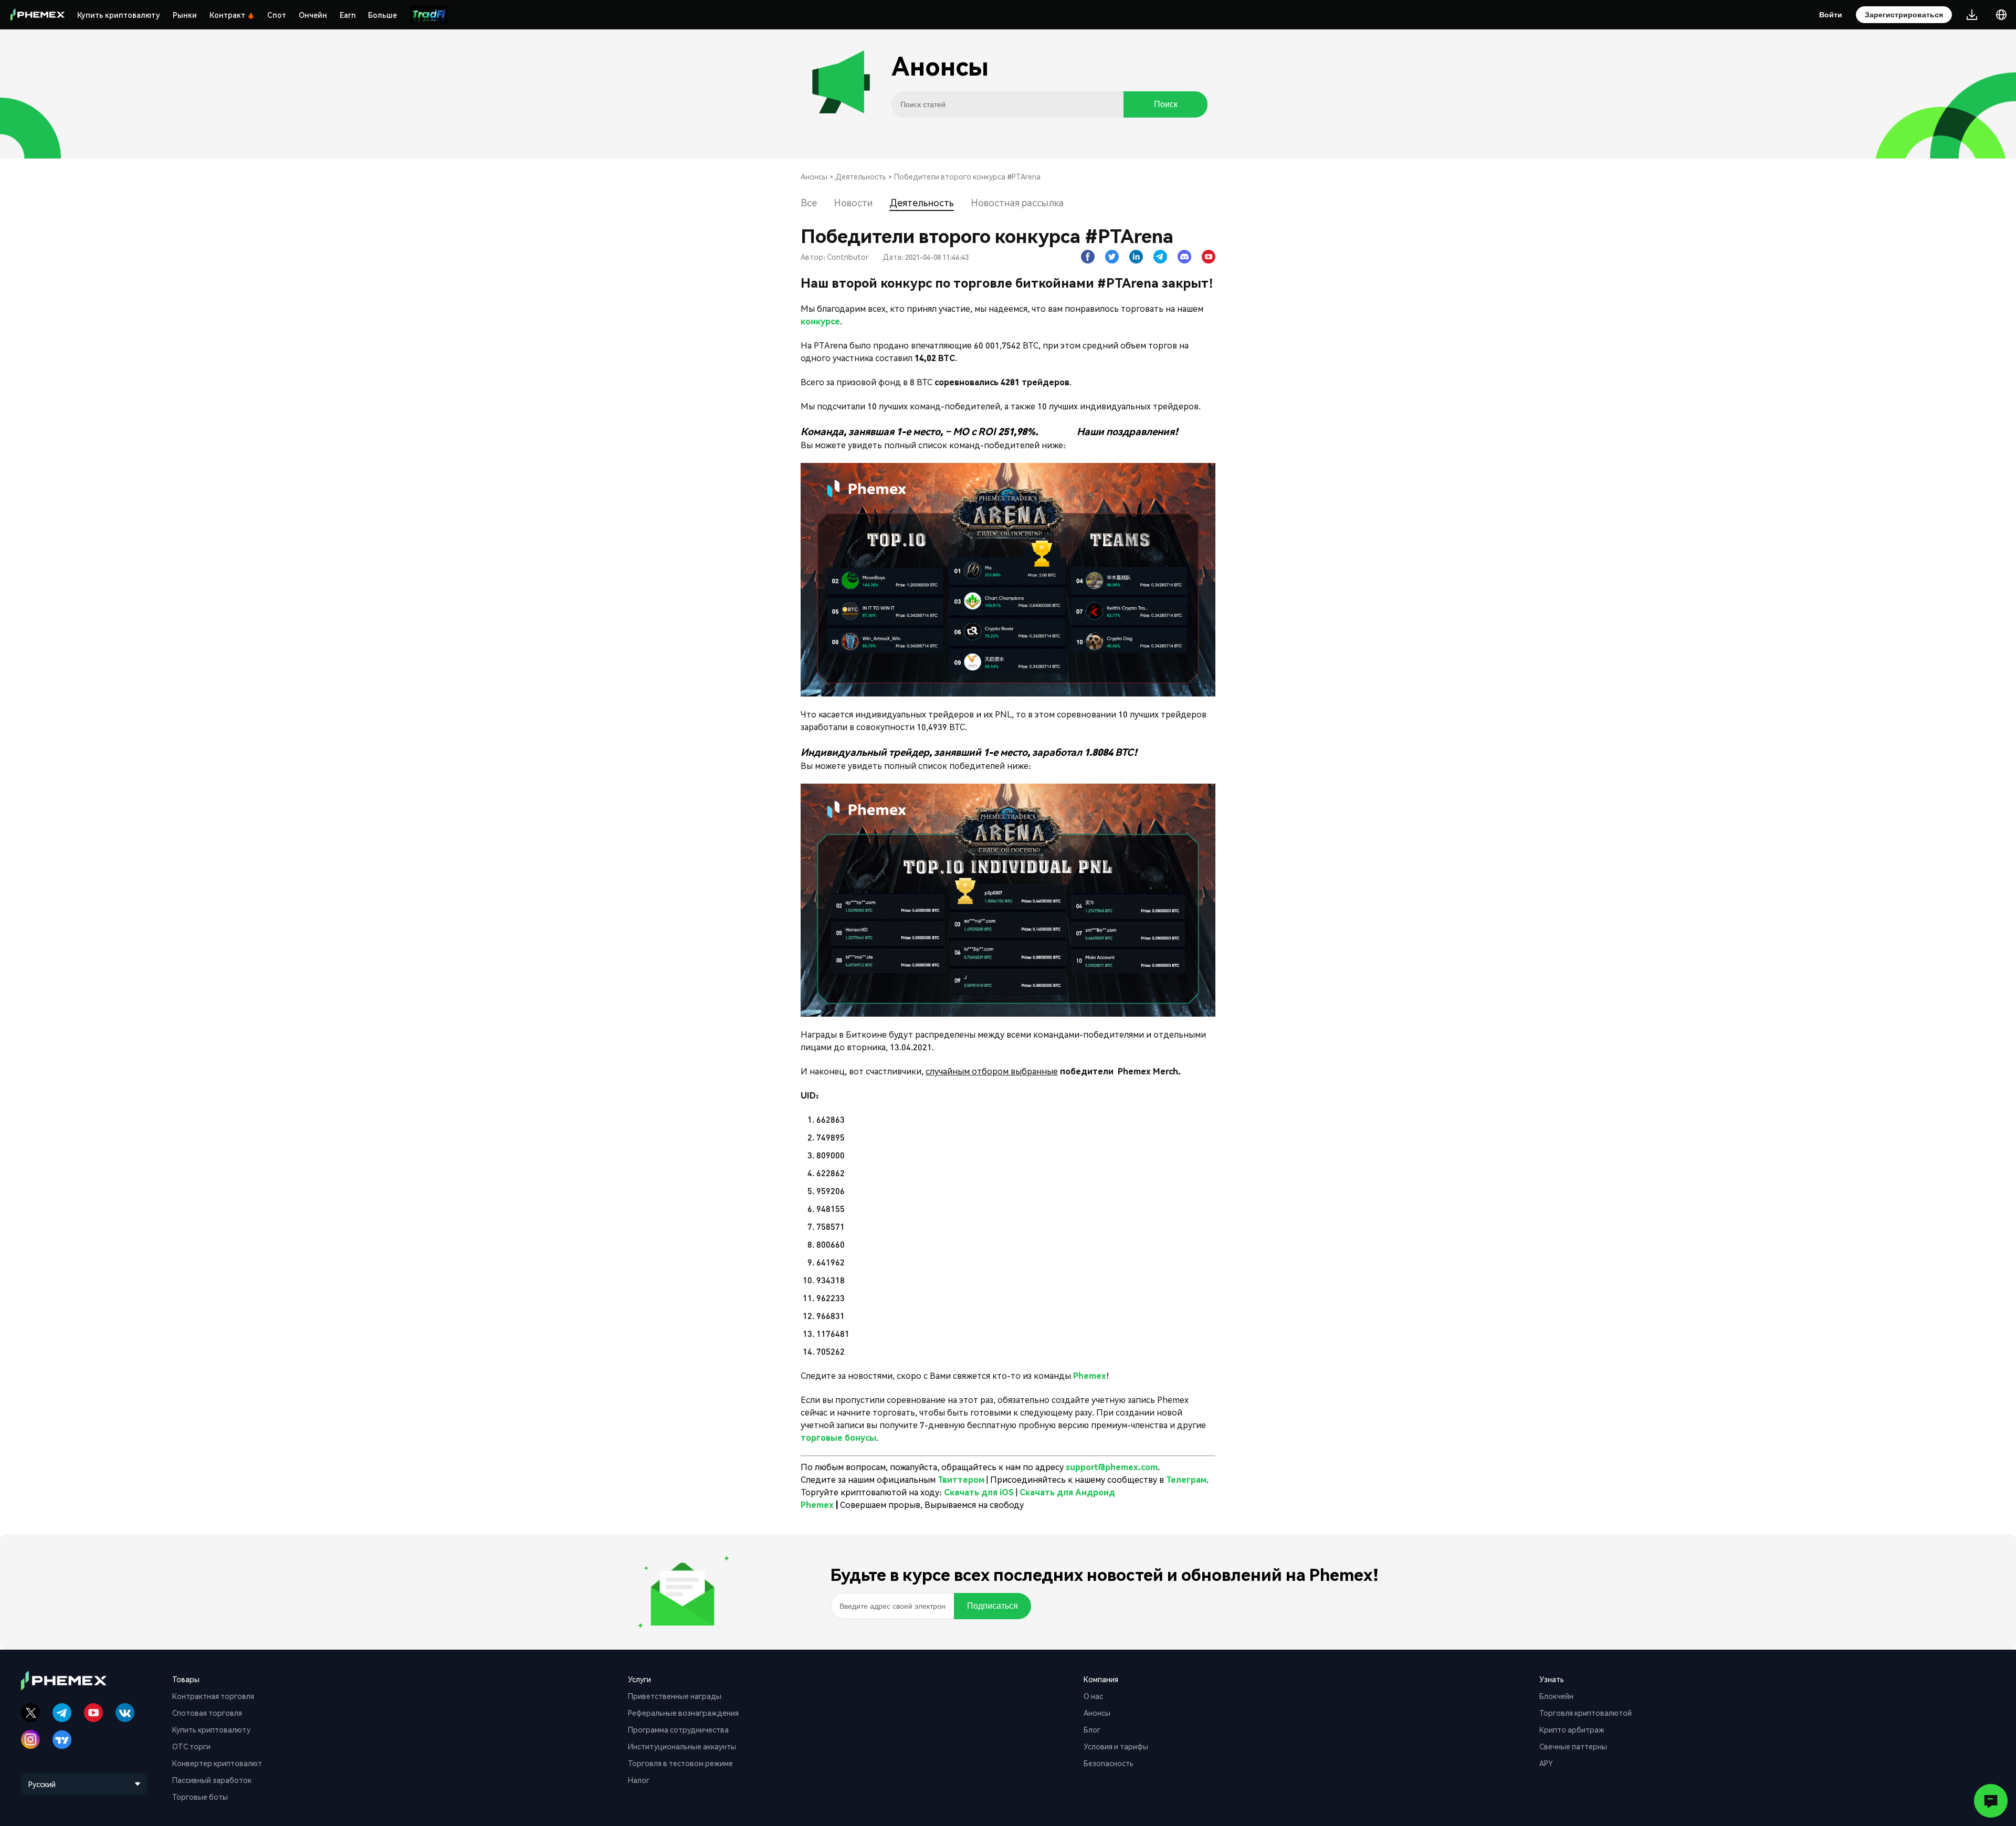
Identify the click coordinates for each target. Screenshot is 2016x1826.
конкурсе (820, 321)
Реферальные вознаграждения (683, 1713)
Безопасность (1109, 1763)
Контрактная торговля (213, 1696)
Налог (639, 1780)
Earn (348, 15)
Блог (1092, 1729)
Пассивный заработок (212, 1780)
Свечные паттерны (1573, 1746)
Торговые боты (200, 1797)
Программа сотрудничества (678, 1729)
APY (1546, 1763)
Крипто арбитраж (1572, 1729)
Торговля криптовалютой (1585, 1713)
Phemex (1090, 1375)
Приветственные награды (675, 1696)
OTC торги (191, 1746)
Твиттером (962, 1479)
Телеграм (1186, 1479)
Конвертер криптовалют (217, 1763)
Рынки (185, 15)
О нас (1093, 1696)
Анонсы (814, 176)
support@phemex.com (1112, 1467)
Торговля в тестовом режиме (680, 1763)
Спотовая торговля (207, 1713)
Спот (277, 15)
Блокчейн (1556, 1696)
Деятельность (861, 176)
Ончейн (313, 15)
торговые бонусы (838, 1437)
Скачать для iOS (979, 1492)
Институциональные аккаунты (682, 1746)
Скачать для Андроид (1067, 1492)
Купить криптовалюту (119, 15)
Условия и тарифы (1116, 1746)
